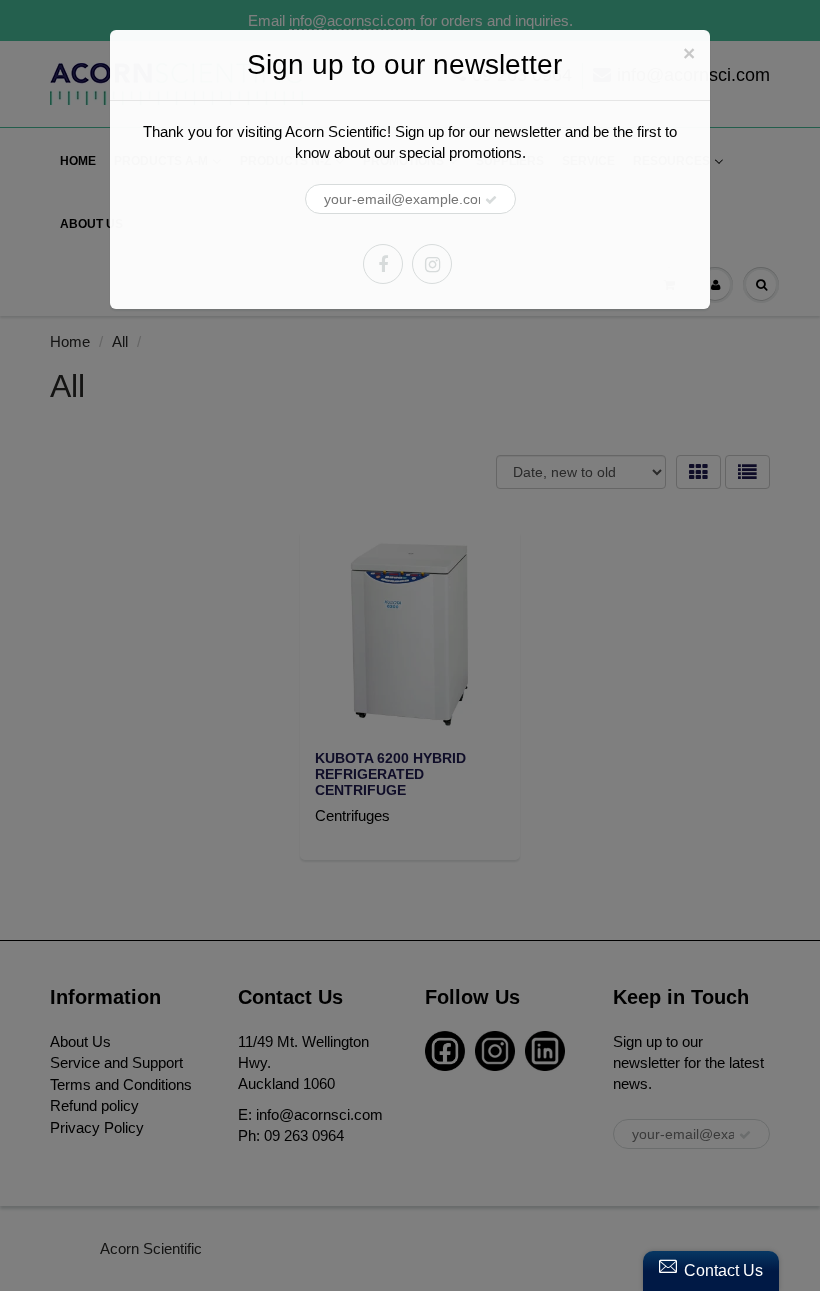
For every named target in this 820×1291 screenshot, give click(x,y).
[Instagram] (432, 264)
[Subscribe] (491, 200)
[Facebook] (383, 264)
